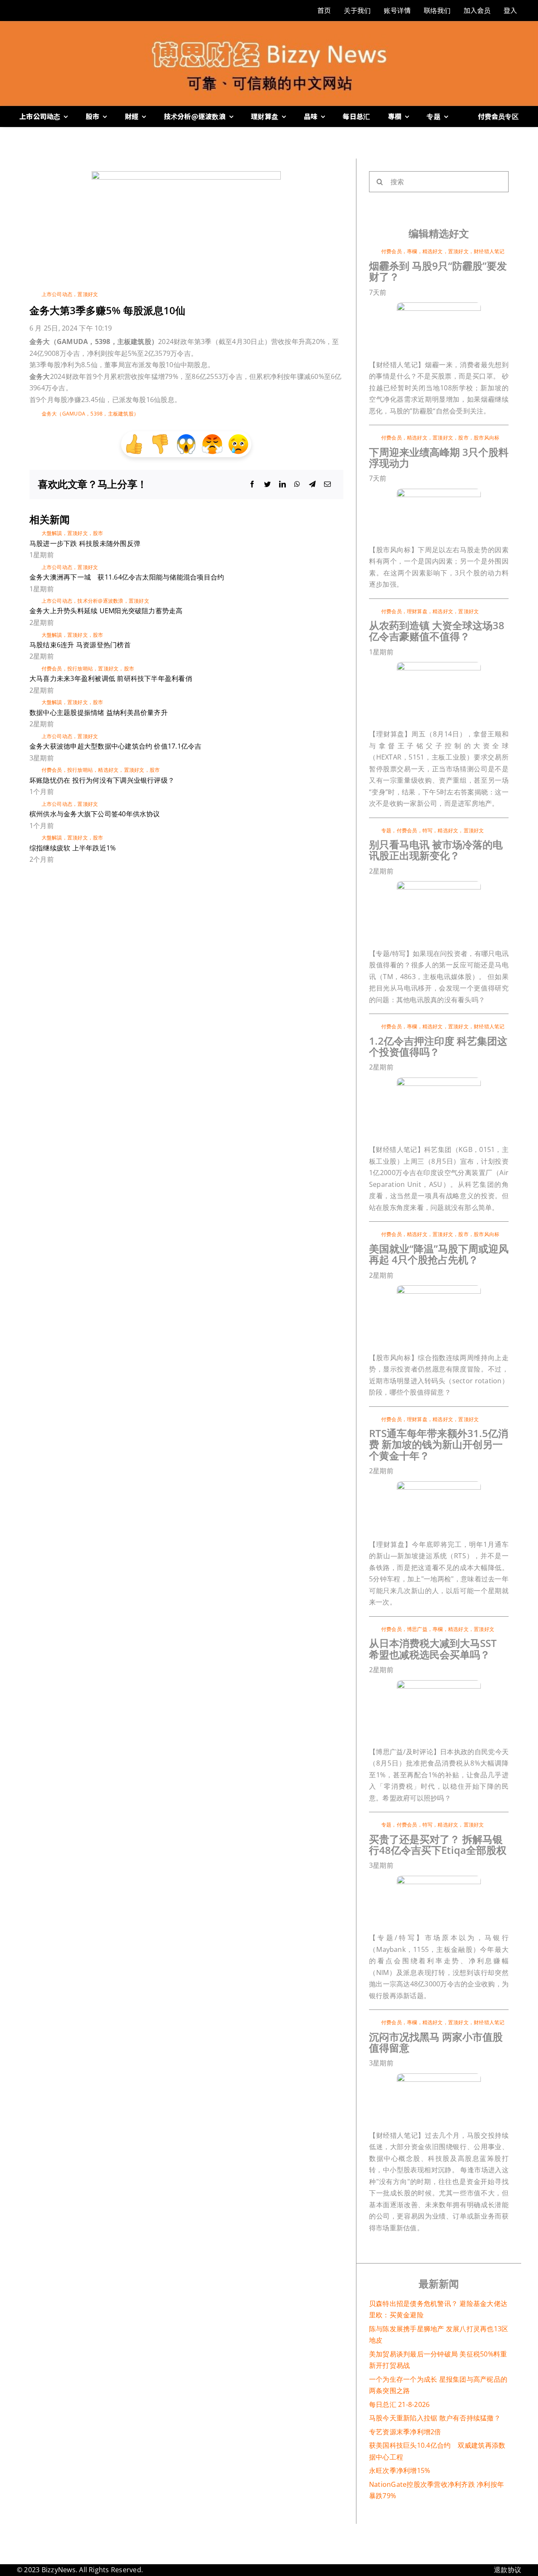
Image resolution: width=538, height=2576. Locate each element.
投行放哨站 (80, 668)
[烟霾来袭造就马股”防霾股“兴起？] (439, 306)
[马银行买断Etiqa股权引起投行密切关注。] (439, 1879)
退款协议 (508, 2570)
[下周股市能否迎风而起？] (439, 1289)
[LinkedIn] (282, 484)
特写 (427, 830)
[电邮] (327, 484)
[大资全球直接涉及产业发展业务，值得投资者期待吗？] (439, 665)
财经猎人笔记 (489, 251)
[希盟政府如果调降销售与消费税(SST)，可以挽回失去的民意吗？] (439, 1684)
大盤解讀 (52, 533)
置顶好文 (88, 294)
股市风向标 (487, 438)
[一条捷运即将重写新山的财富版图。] (439, 1485)
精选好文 (108, 770)
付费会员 (52, 668)
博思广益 (417, 1629)
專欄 (412, 251)
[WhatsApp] (297, 484)
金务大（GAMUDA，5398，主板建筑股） (90, 414)
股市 (98, 533)
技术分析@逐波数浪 (100, 601)
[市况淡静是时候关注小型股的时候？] (439, 2077)
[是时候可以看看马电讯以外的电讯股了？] (439, 884)
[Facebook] (252, 484)
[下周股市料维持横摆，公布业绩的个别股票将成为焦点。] (439, 492)
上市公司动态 (57, 294)
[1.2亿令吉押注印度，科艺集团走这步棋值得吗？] (439, 1081)
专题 (386, 830)
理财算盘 (417, 611)
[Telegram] (312, 484)
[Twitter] (267, 484)
